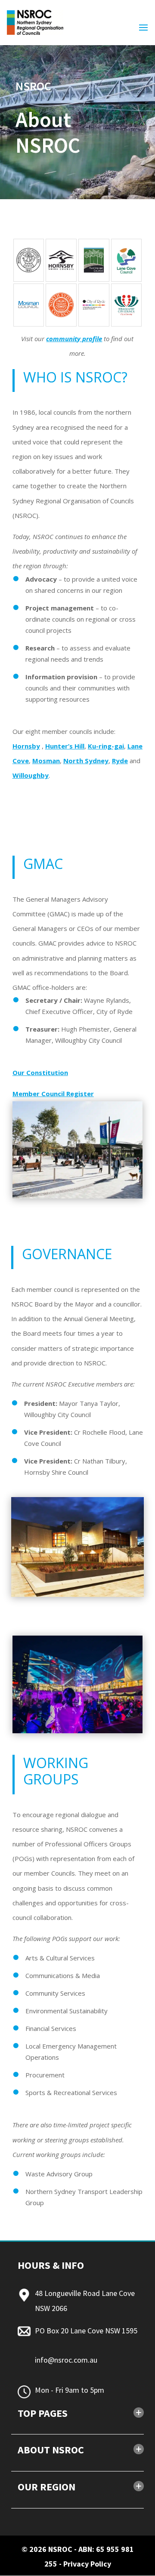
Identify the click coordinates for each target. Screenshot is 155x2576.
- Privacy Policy (85, 2564)
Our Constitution (40, 1072)
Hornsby (26, 746)
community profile (74, 339)
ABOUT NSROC (51, 2450)
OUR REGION (46, 2487)
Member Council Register (53, 1094)
